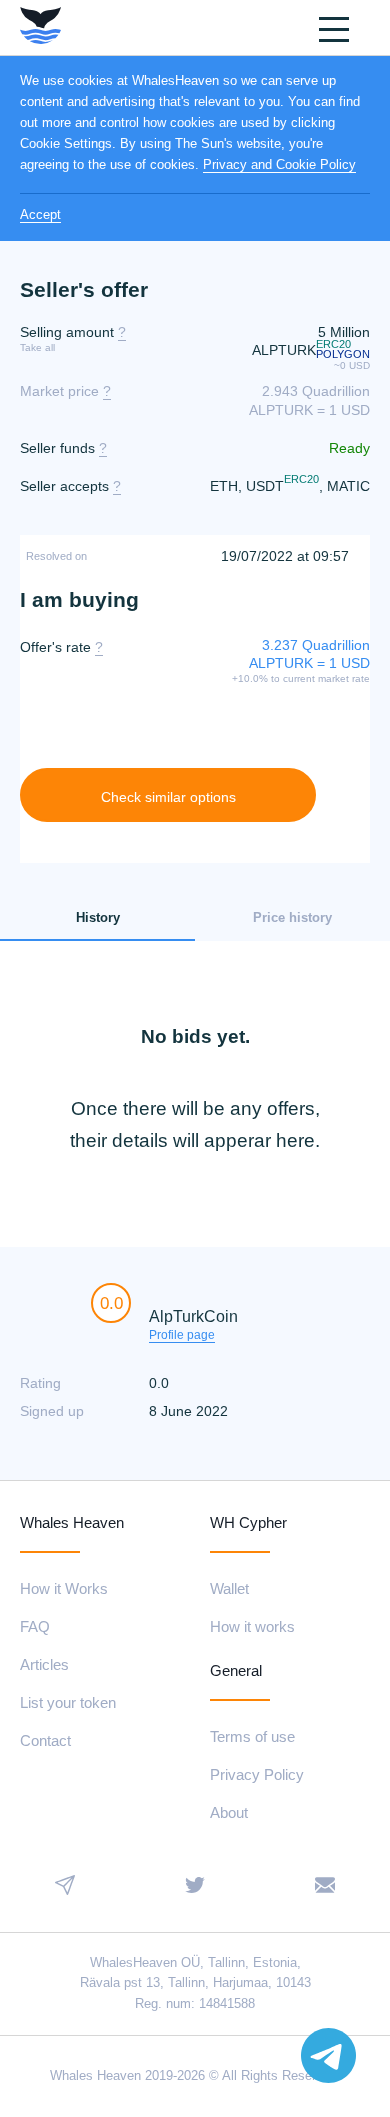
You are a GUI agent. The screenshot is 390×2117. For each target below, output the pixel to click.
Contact (45, 1740)
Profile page (182, 1335)
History (98, 917)
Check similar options (168, 797)
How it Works (64, 1588)
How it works (252, 1626)
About (229, 1812)
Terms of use (252, 1736)
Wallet (229, 1588)
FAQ (35, 1626)
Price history (292, 917)
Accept (40, 214)
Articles (44, 1664)
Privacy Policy (257, 1774)
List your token (68, 1702)
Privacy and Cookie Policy (279, 164)
